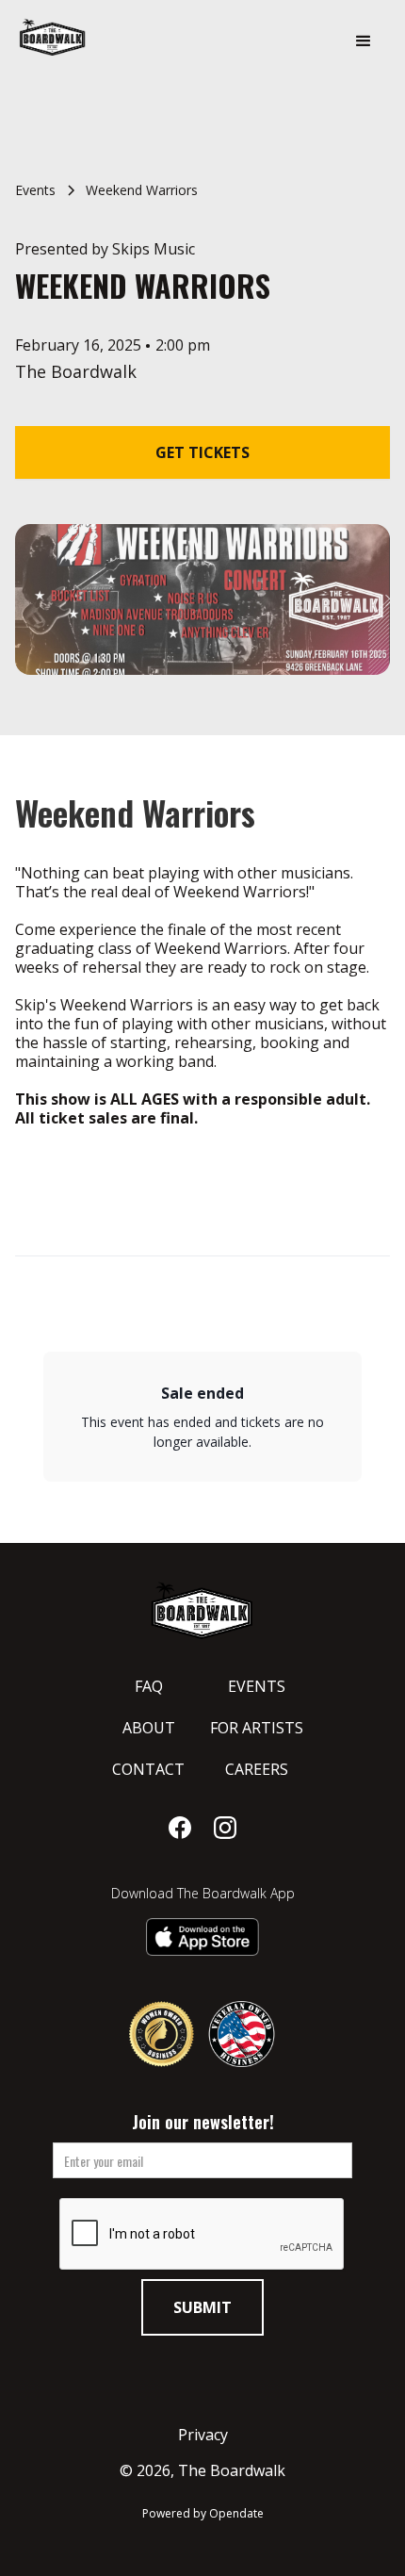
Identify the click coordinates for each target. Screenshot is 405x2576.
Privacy (203, 2435)
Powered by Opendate (203, 2513)
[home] (104, 37)
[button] (364, 41)
